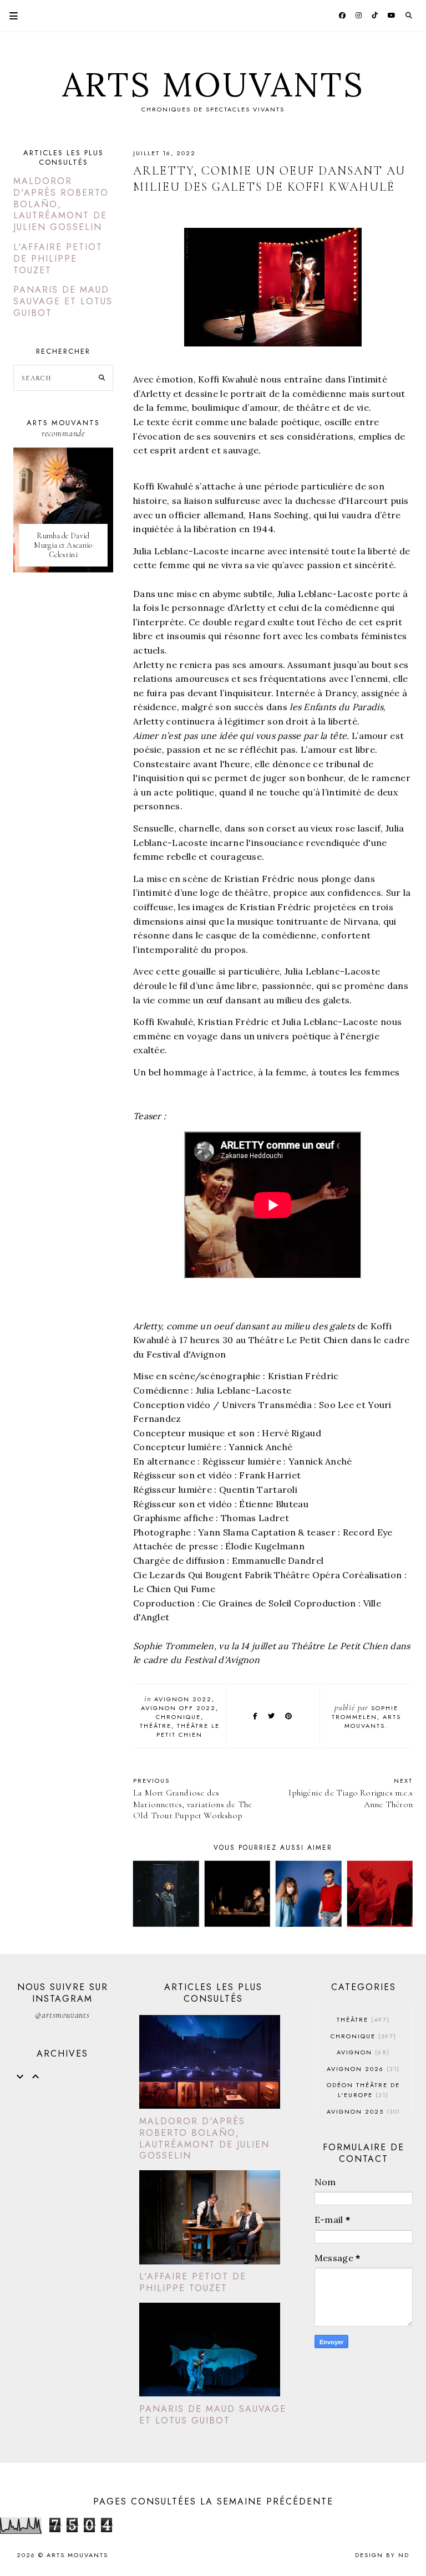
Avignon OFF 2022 (178, 1708)
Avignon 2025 (362, 2111)
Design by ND (382, 2555)
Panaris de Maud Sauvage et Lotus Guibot (63, 301)
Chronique (178, 1717)
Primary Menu (9, 16)
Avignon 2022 (183, 1699)
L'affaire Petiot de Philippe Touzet (58, 259)
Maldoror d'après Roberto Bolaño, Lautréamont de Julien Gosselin (61, 204)
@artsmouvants (62, 2015)
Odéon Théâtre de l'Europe (363, 2090)
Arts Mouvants (213, 84)
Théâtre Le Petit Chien (188, 1730)
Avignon (362, 2052)
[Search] (102, 378)
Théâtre (156, 1726)
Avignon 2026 (362, 2069)
